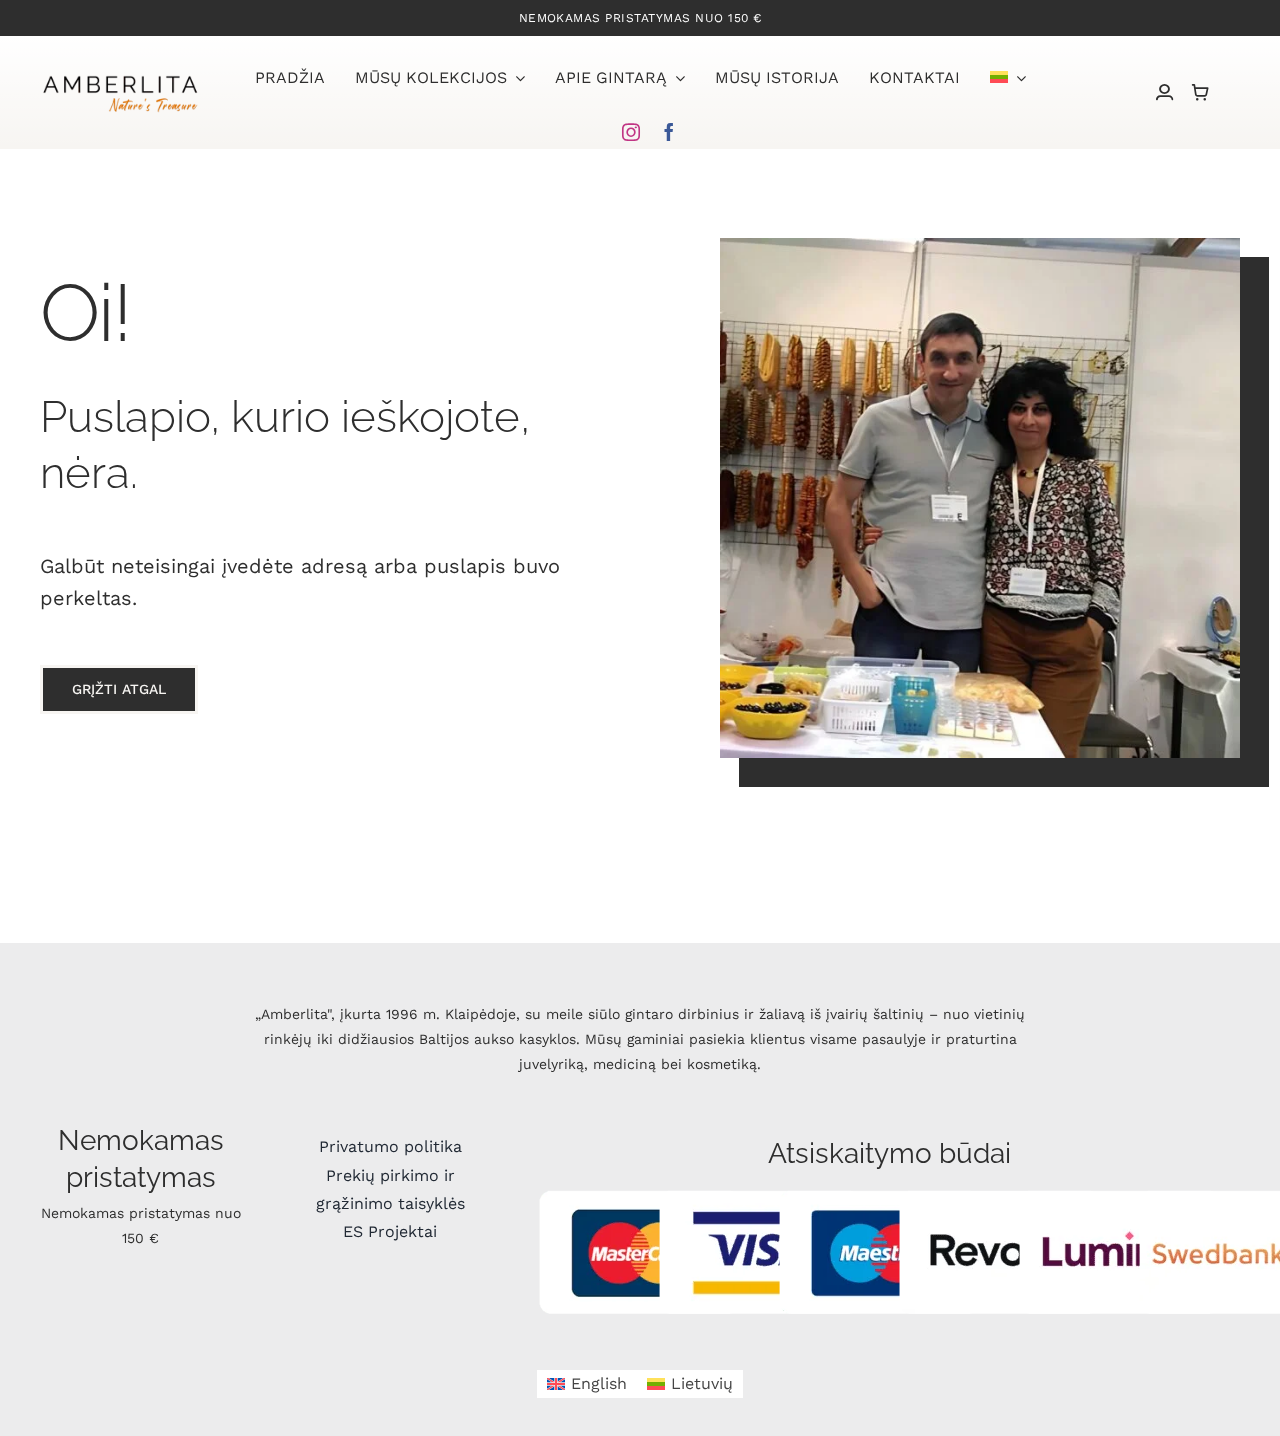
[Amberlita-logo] (120, 78)
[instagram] (631, 132)
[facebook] (669, 132)
